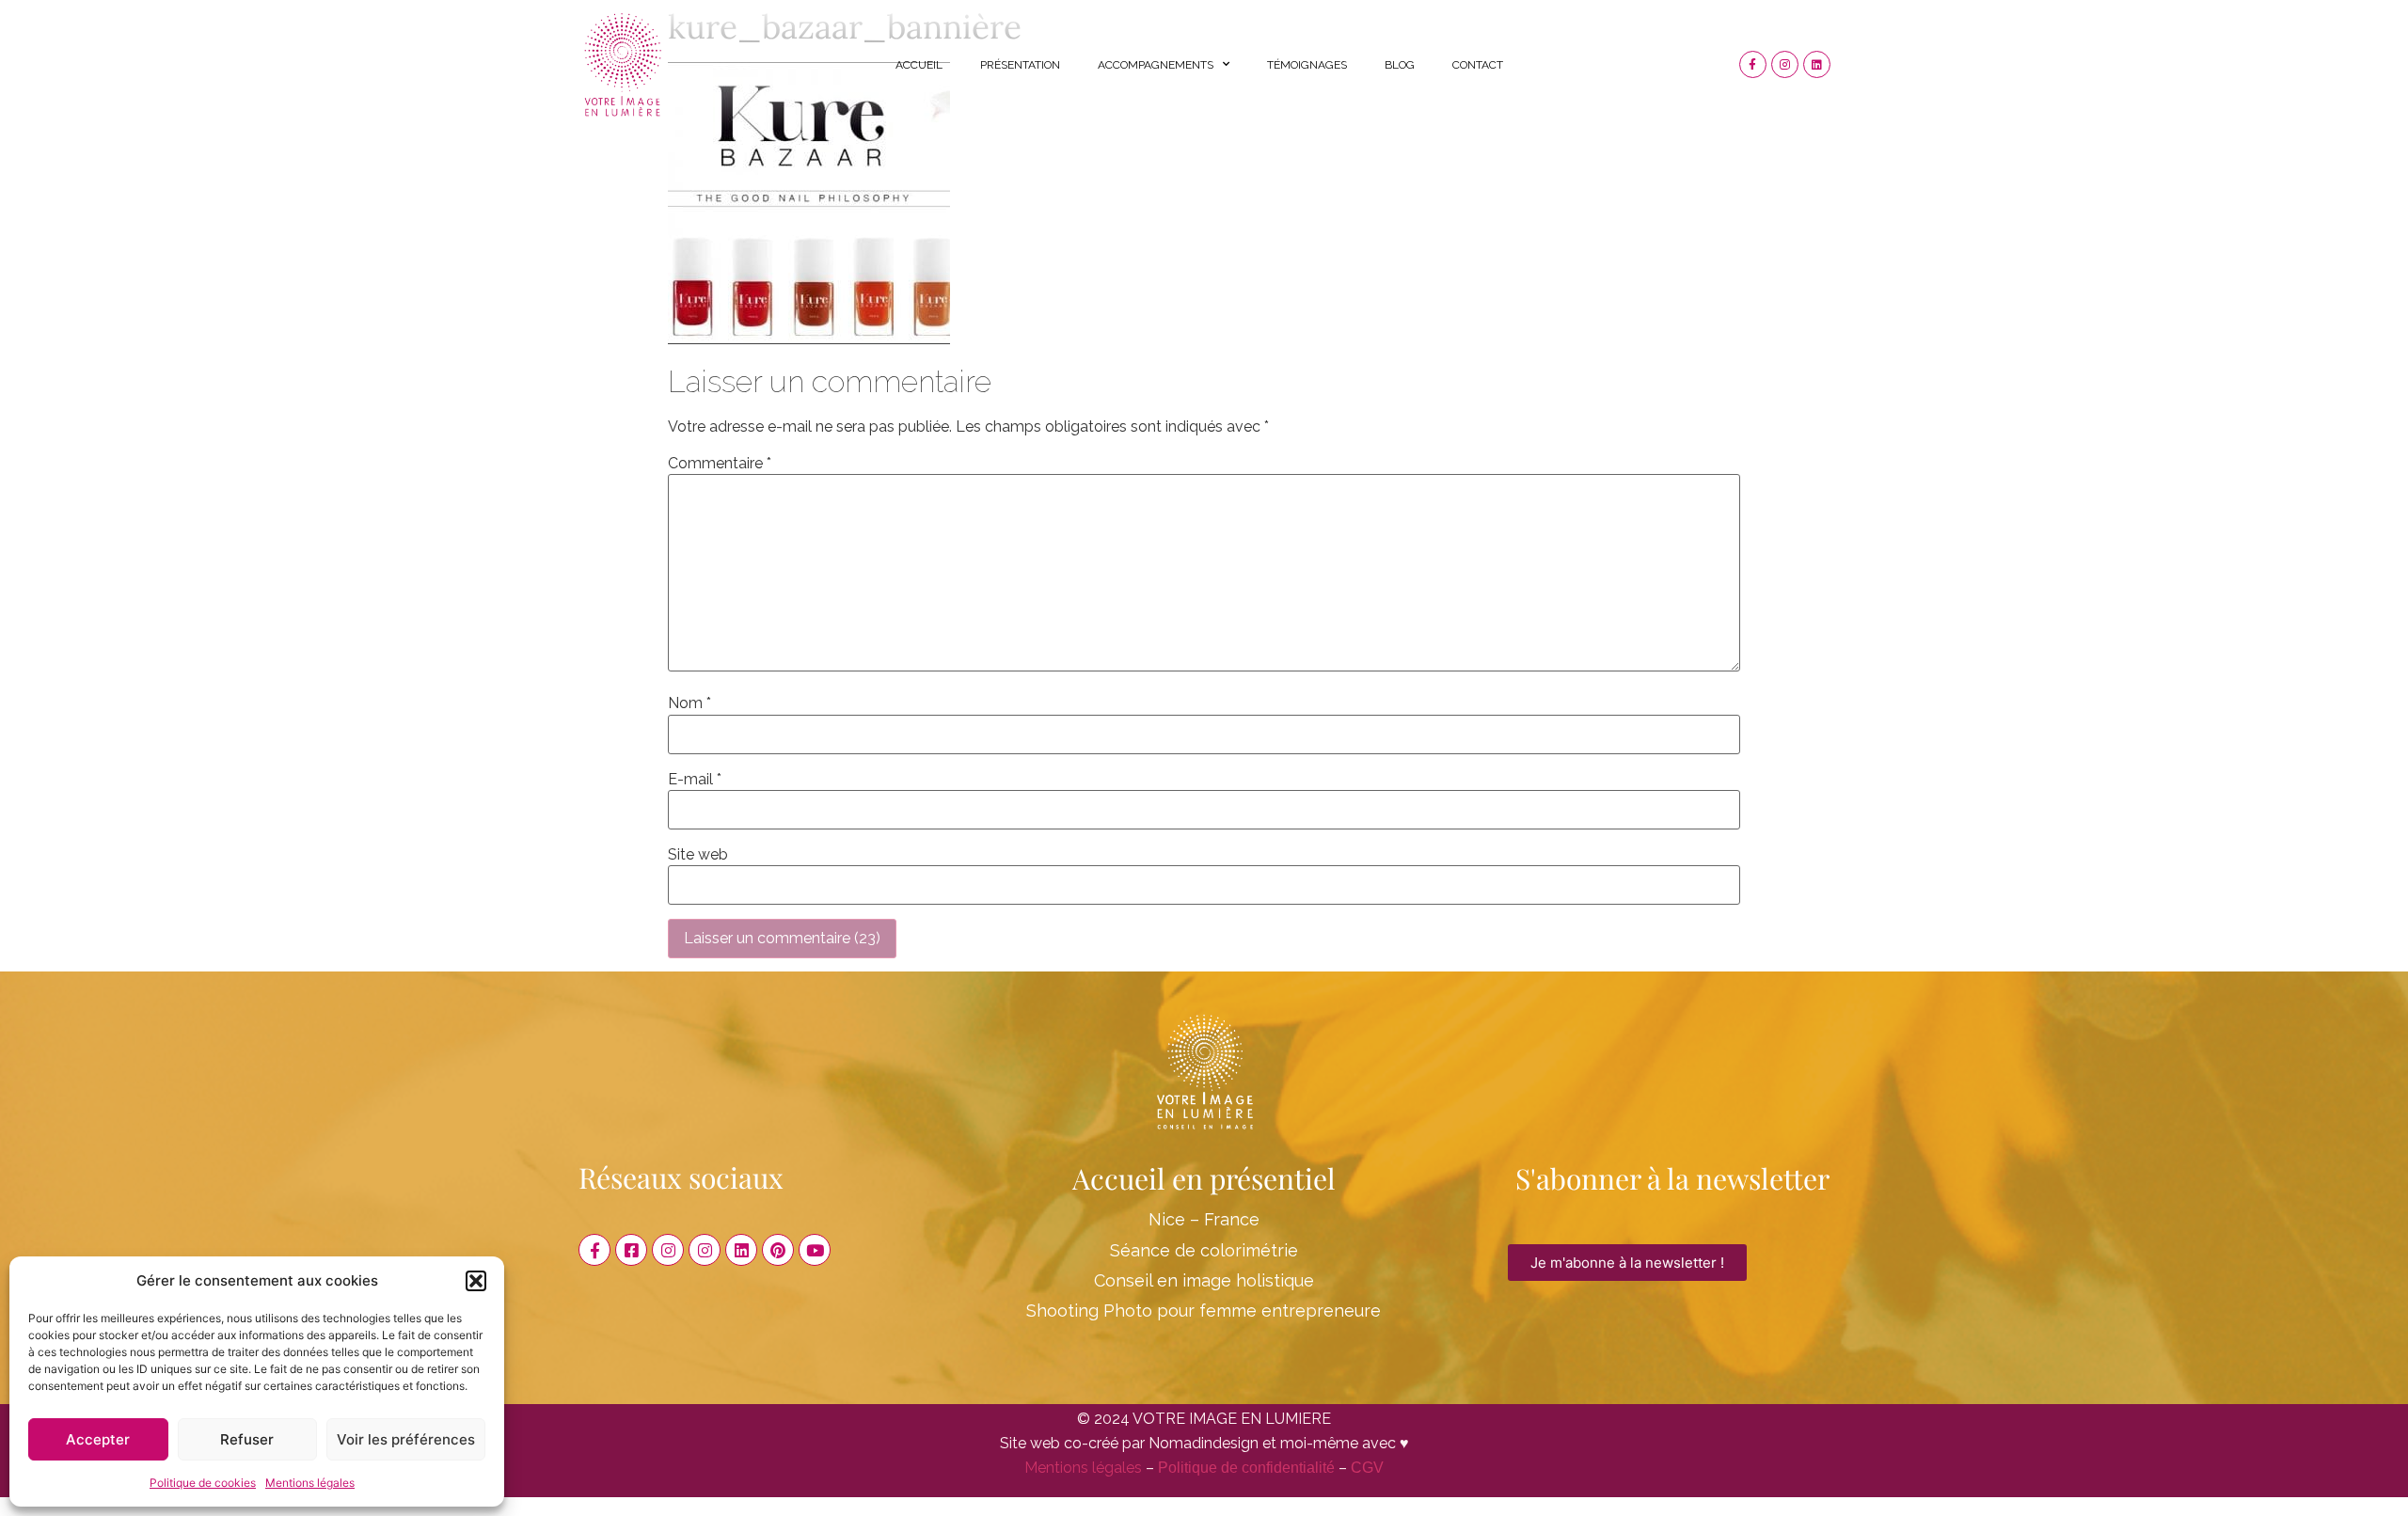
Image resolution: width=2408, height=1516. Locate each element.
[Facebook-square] (631, 1250)
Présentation (1020, 65)
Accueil (919, 65)
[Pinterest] (778, 1250)
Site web (698, 855)
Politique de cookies (203, 1483)
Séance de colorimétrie (1204, 1250)
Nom (689, 703)
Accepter (98, 1439)
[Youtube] (815, 1250)
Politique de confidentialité (1246, 1468)
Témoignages (1307, 65)
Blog (1400, 65)
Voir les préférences (406, 1439)
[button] (476, 1281)
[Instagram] (1785, 64)
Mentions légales (310, 1483)
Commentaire (720, 464)
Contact (1478, 65)
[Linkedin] (1817, 64)
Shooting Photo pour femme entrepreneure (1204, 1311)
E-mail (695, 780)
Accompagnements (1156, 65)
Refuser (247, 1439)
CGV (1367, 1468)
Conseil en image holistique (1204, 1280)
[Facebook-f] (1753, 64)
